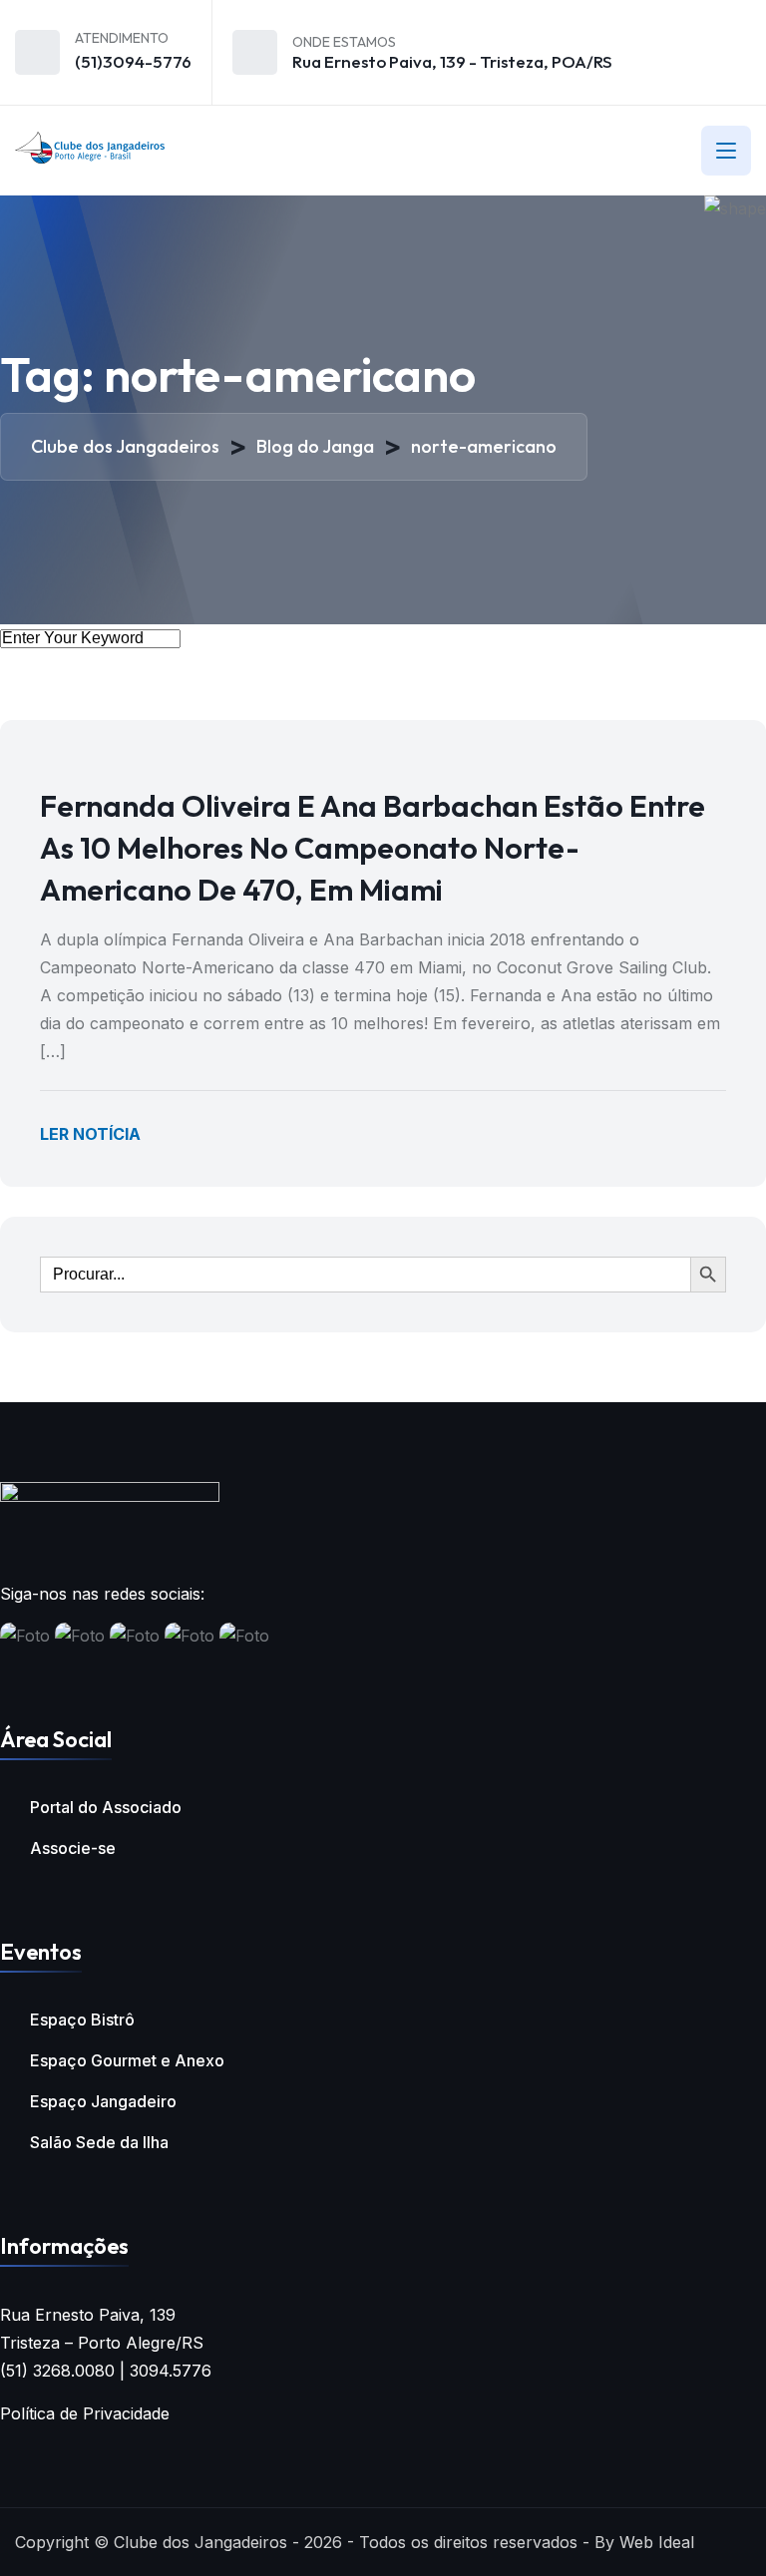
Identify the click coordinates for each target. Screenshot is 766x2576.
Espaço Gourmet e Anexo (127, 2060)
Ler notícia (90, 1134)
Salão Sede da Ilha (99, 2142)
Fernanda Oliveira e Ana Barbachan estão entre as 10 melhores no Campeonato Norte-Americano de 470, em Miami (373, 848)
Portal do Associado (106, 1807)
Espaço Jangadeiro (103, 2101)
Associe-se (73, 1848)
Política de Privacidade (85, 2413)
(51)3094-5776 (133, 61)
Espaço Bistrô (82, 2020)
